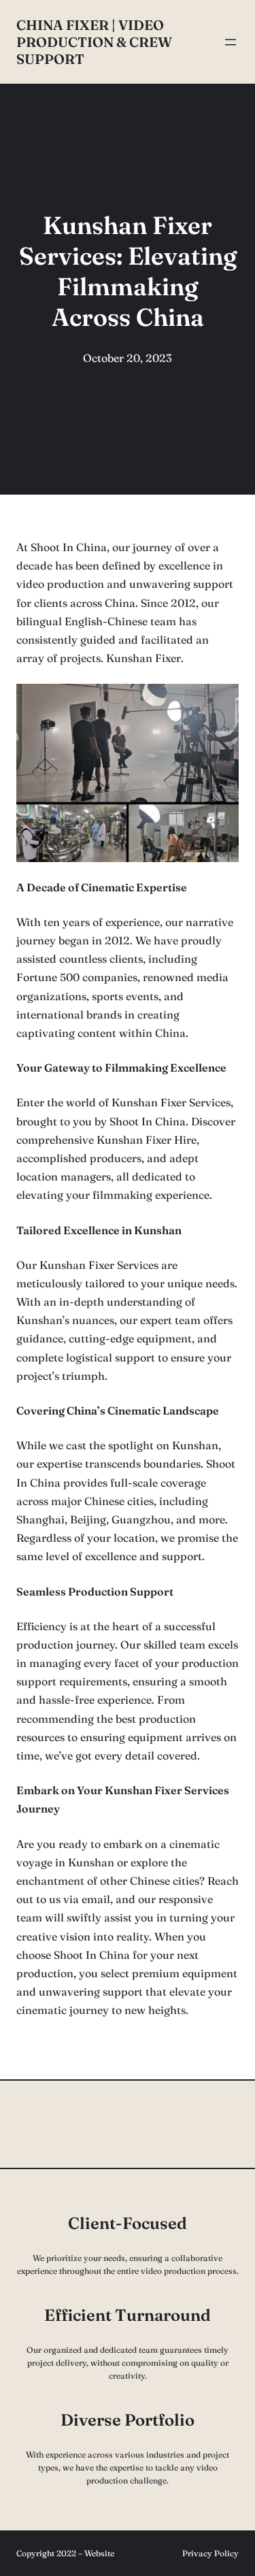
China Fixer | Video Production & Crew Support (94, 42)
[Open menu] (231, 42)
